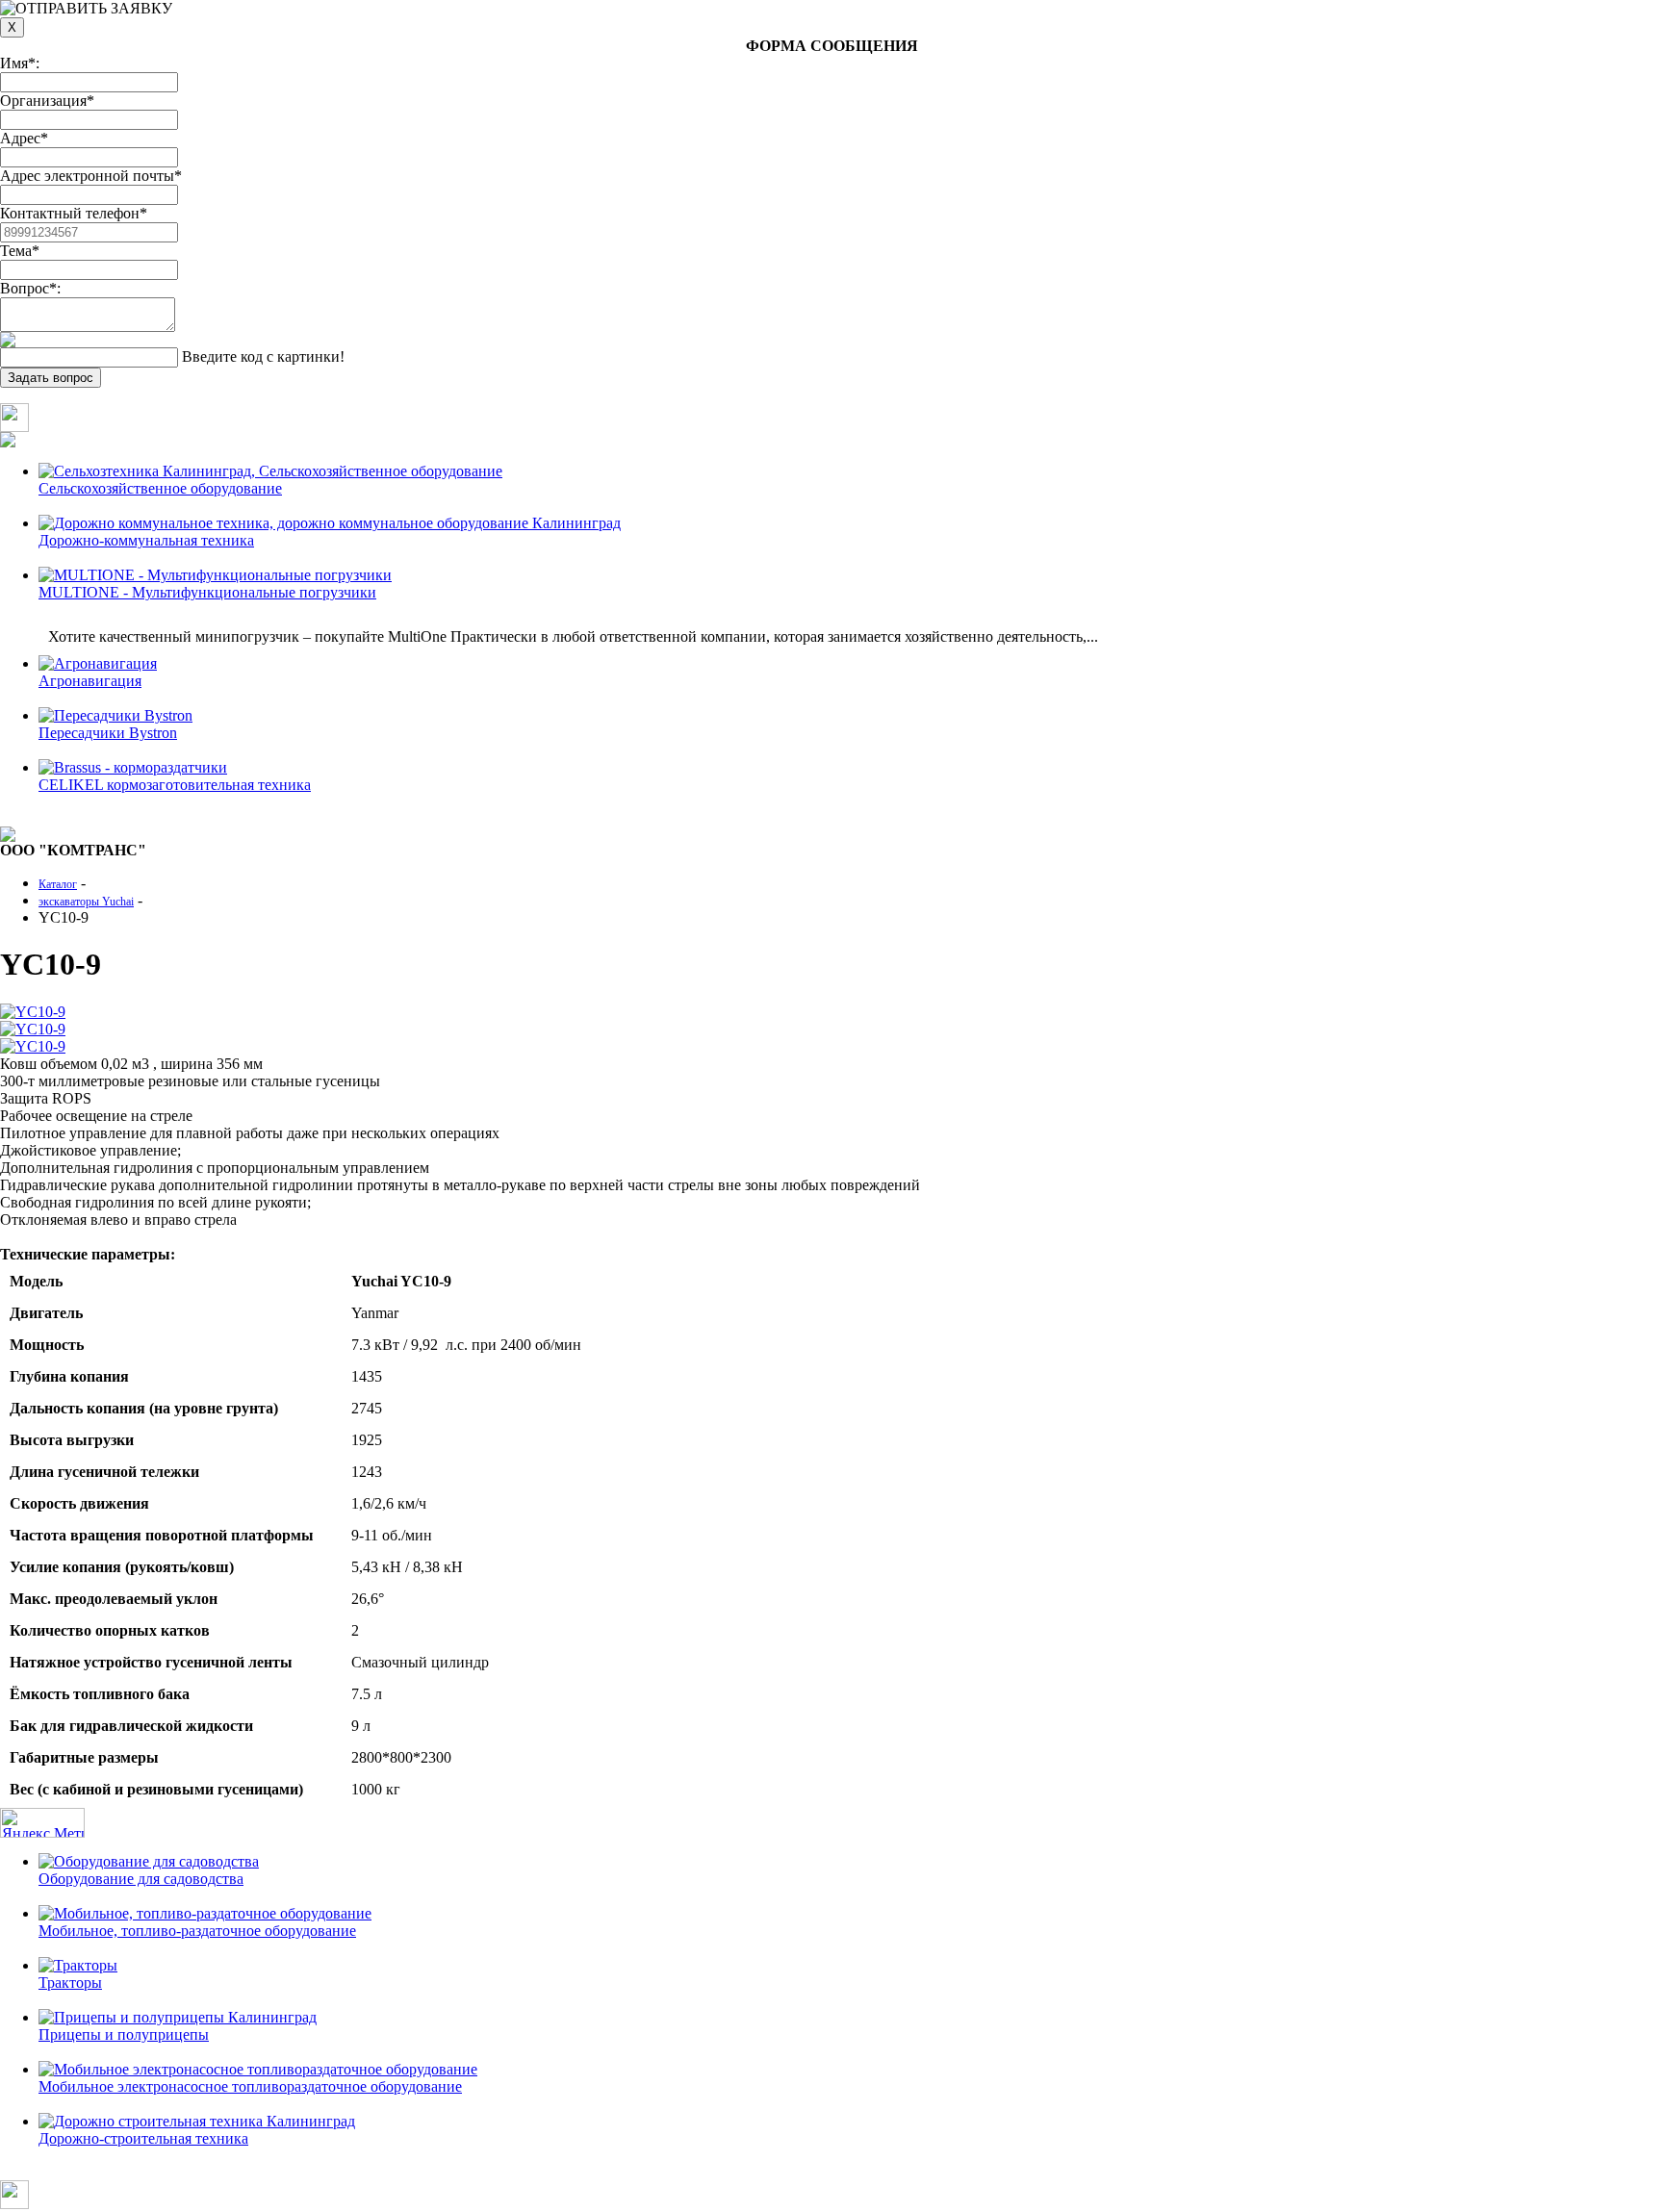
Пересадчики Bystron (108, 733)
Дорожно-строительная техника (143, 2138)
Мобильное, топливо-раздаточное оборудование (197, 1931)
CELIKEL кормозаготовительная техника (175, 785)
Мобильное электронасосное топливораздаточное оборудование (250, 2086)
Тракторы (70, 1983)
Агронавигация (90, 681)
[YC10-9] (33, 1012)
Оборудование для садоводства (141, 1879)
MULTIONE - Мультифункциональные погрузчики (207, 592)
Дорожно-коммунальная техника (146, 540)
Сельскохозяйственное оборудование (160, 488)
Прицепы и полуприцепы (124, 2034)
